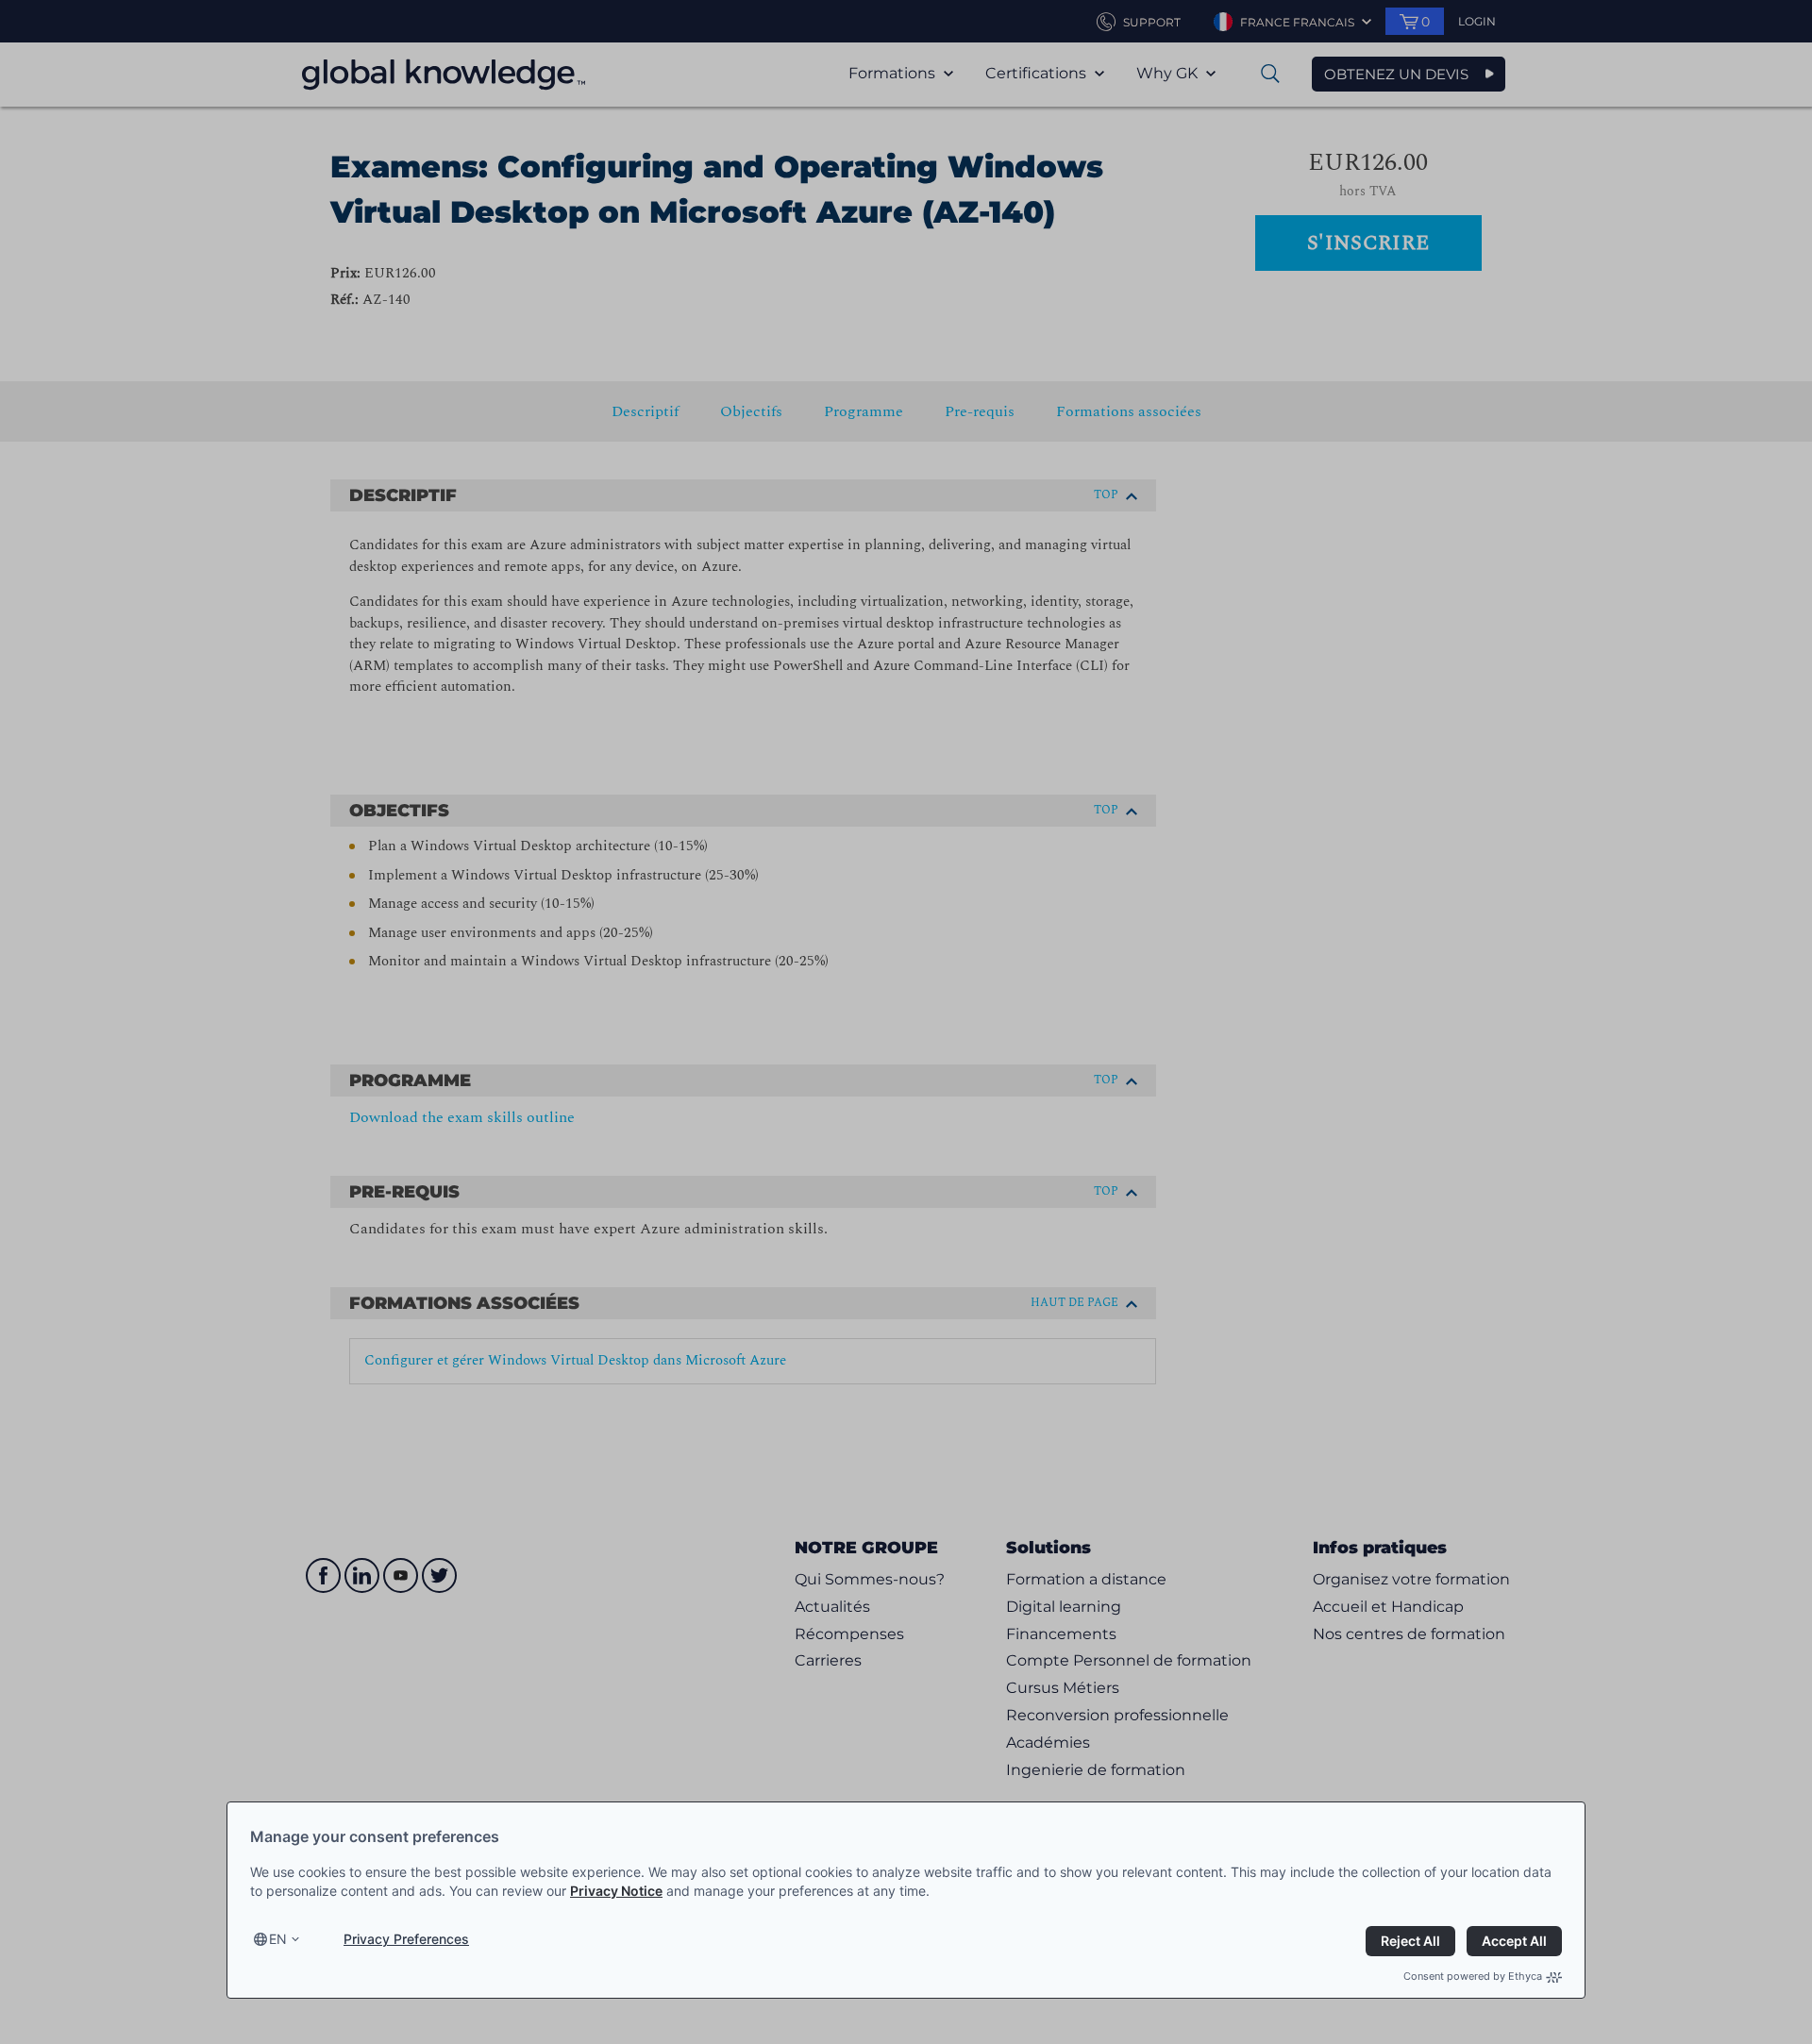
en (278, 1939)
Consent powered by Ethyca (1473, 1976)
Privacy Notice (616, 1891)
